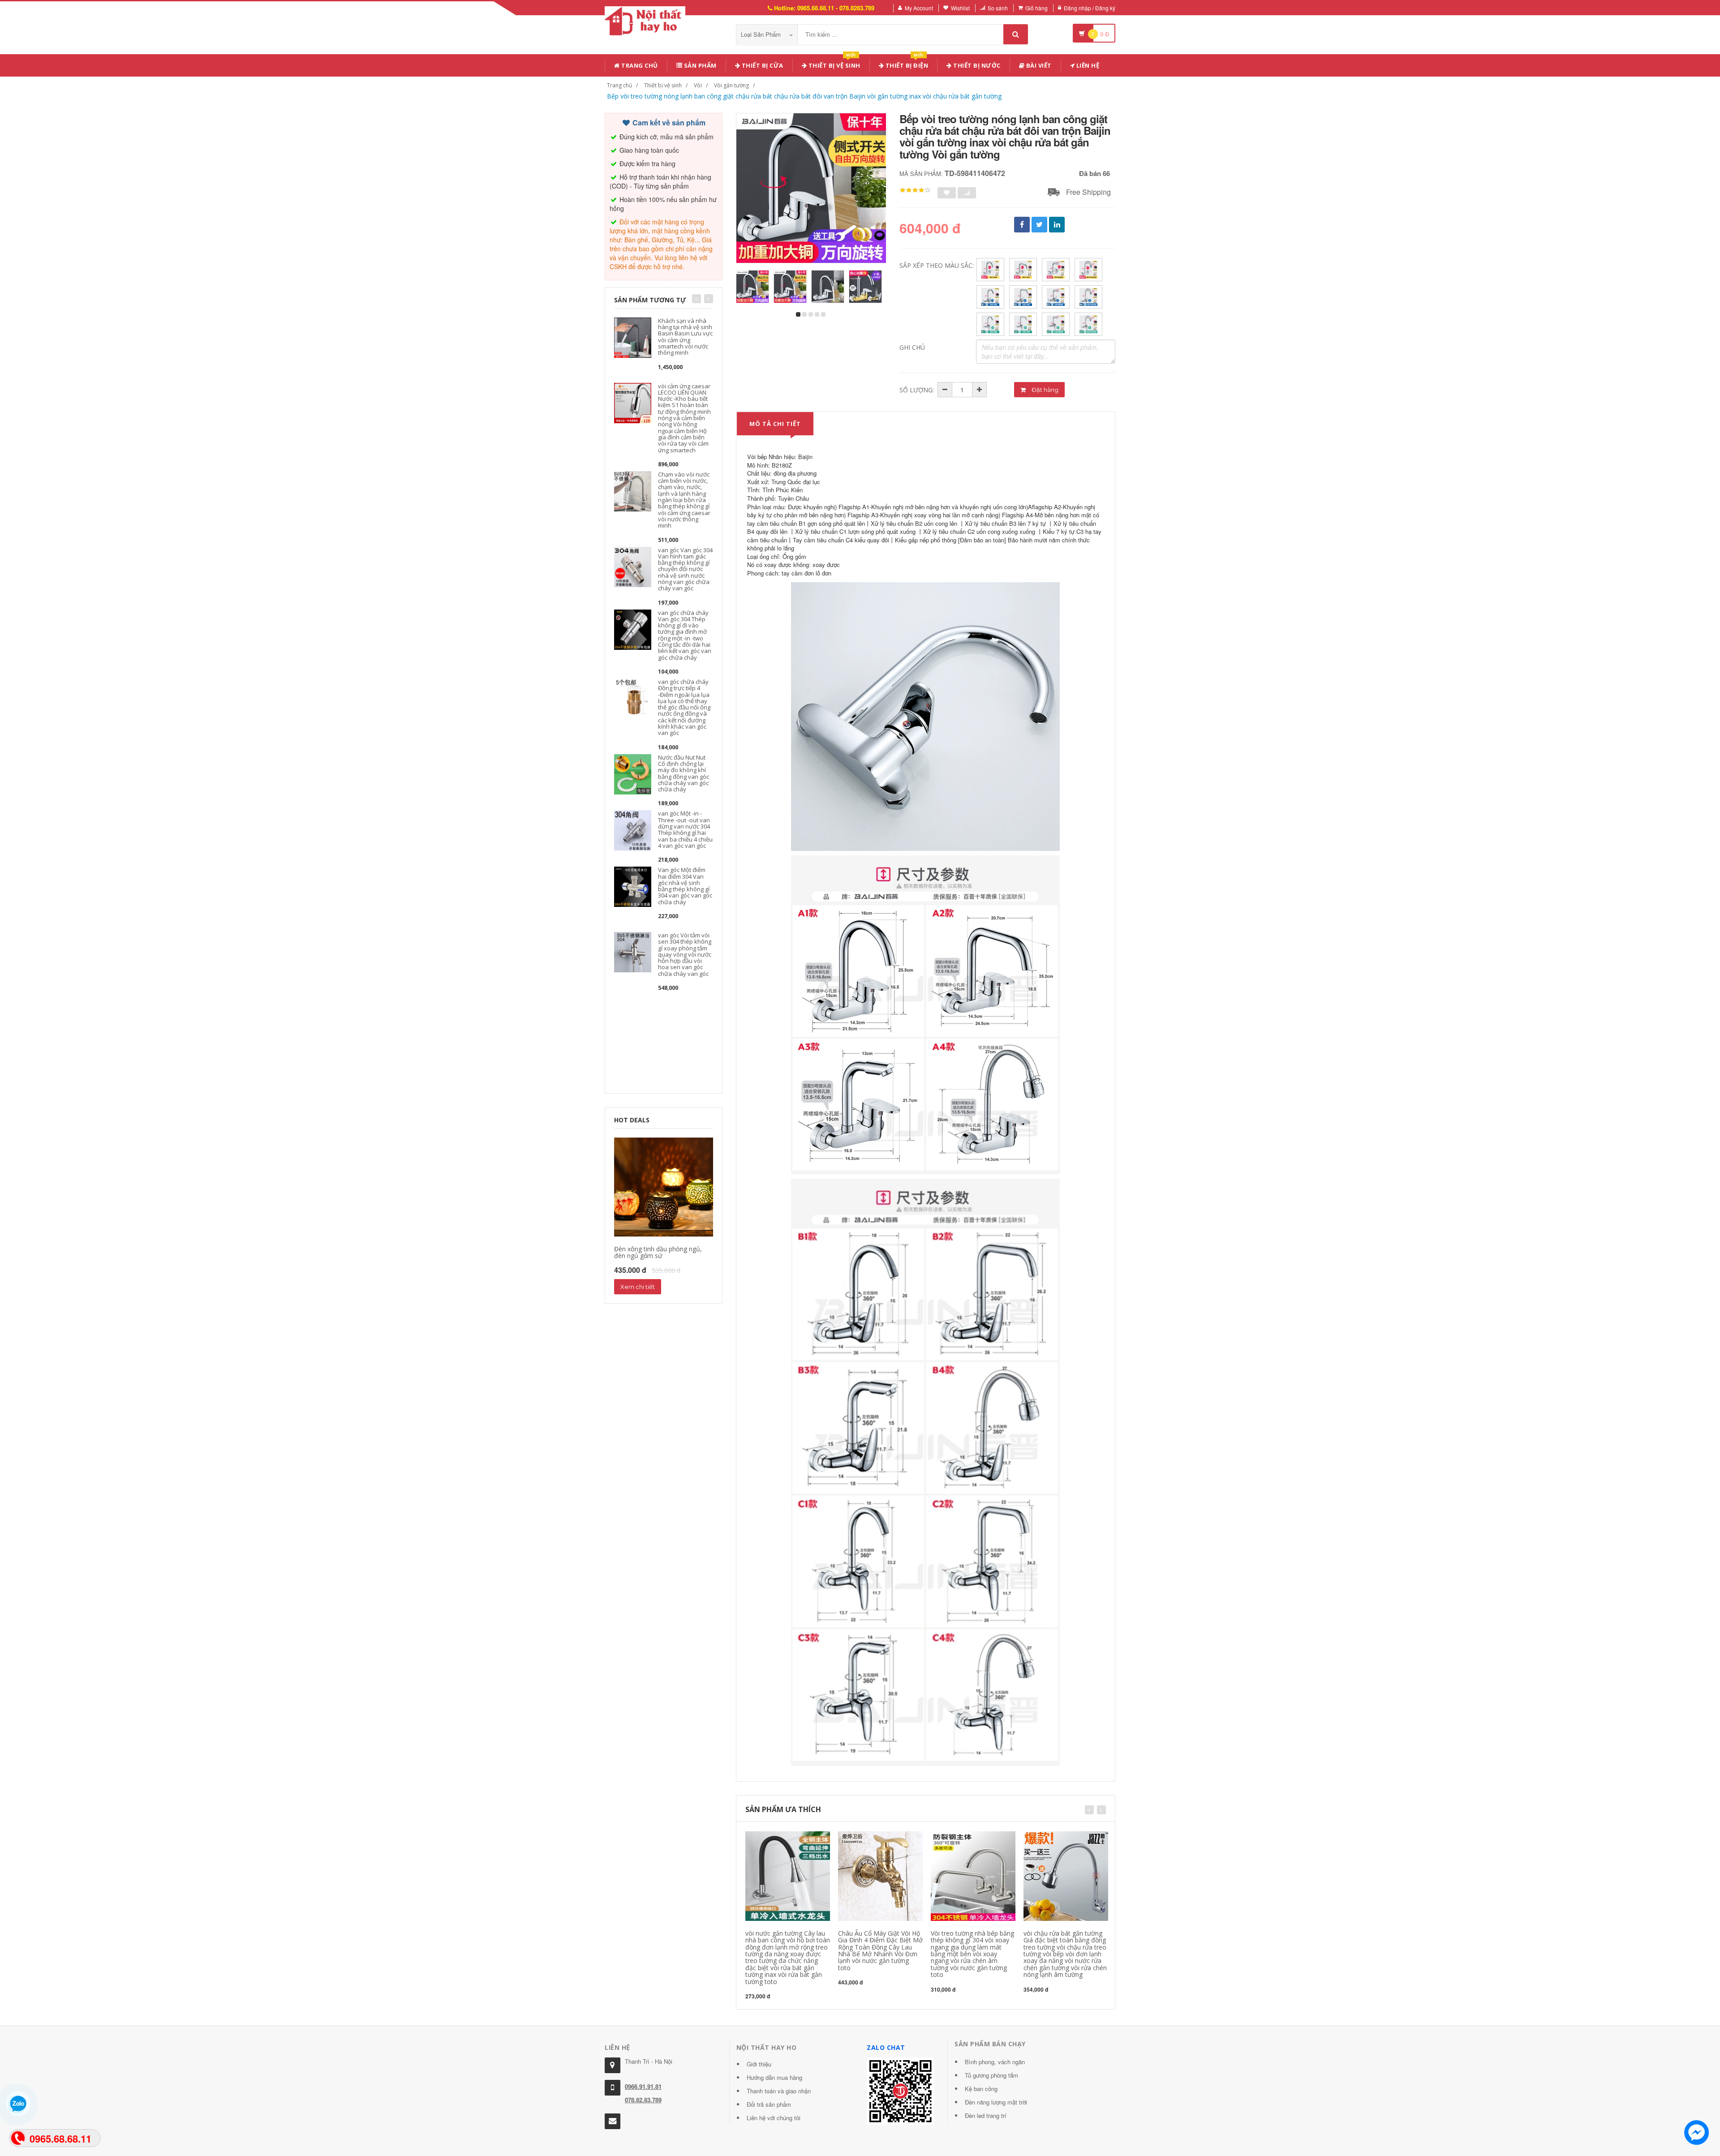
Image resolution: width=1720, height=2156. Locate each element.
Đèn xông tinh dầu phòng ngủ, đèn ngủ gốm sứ (658, 1252)
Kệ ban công (981, 2089)
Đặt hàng (1044, 390)
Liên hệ (1087, 65)
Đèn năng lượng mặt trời (996, 2102)
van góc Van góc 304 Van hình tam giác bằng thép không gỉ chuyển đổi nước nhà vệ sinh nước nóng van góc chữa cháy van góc (685, 569)
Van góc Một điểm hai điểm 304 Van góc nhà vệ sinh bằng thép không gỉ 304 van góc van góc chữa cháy (685, 886)
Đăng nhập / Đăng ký (1090, 8)
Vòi (698, 85)
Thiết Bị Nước (976, 65)
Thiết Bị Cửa (762, 65)
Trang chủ (639, 65)
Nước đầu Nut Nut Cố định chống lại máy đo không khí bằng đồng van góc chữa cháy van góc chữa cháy (684, 773)
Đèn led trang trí (986, 2115)
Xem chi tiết (638, 1287)
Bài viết (1038, 65)
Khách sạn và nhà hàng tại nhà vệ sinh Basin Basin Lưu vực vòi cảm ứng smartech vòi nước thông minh (685, 337)
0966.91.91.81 (643, 2086)
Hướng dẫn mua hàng (774, 2077)
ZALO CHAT (886, 2047)
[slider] (915, 190)
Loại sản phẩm (762, 34)
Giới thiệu (759, 2064)
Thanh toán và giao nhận (779, 2091)
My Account (919, 8)
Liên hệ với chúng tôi (774, 2118)
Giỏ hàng (1036, 8)
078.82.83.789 (643, 2100)
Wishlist (960, 8)
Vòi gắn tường (731, 85)
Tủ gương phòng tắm (991, 2075)
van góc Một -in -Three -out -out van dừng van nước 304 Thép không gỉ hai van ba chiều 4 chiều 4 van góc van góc (685, 829)
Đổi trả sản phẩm (769, 2104)
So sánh (998, 8)
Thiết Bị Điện (906, 64)
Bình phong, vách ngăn (995, 2062)
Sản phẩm (699, 65)
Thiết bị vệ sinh (834, 64)
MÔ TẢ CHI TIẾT (775, 424)
